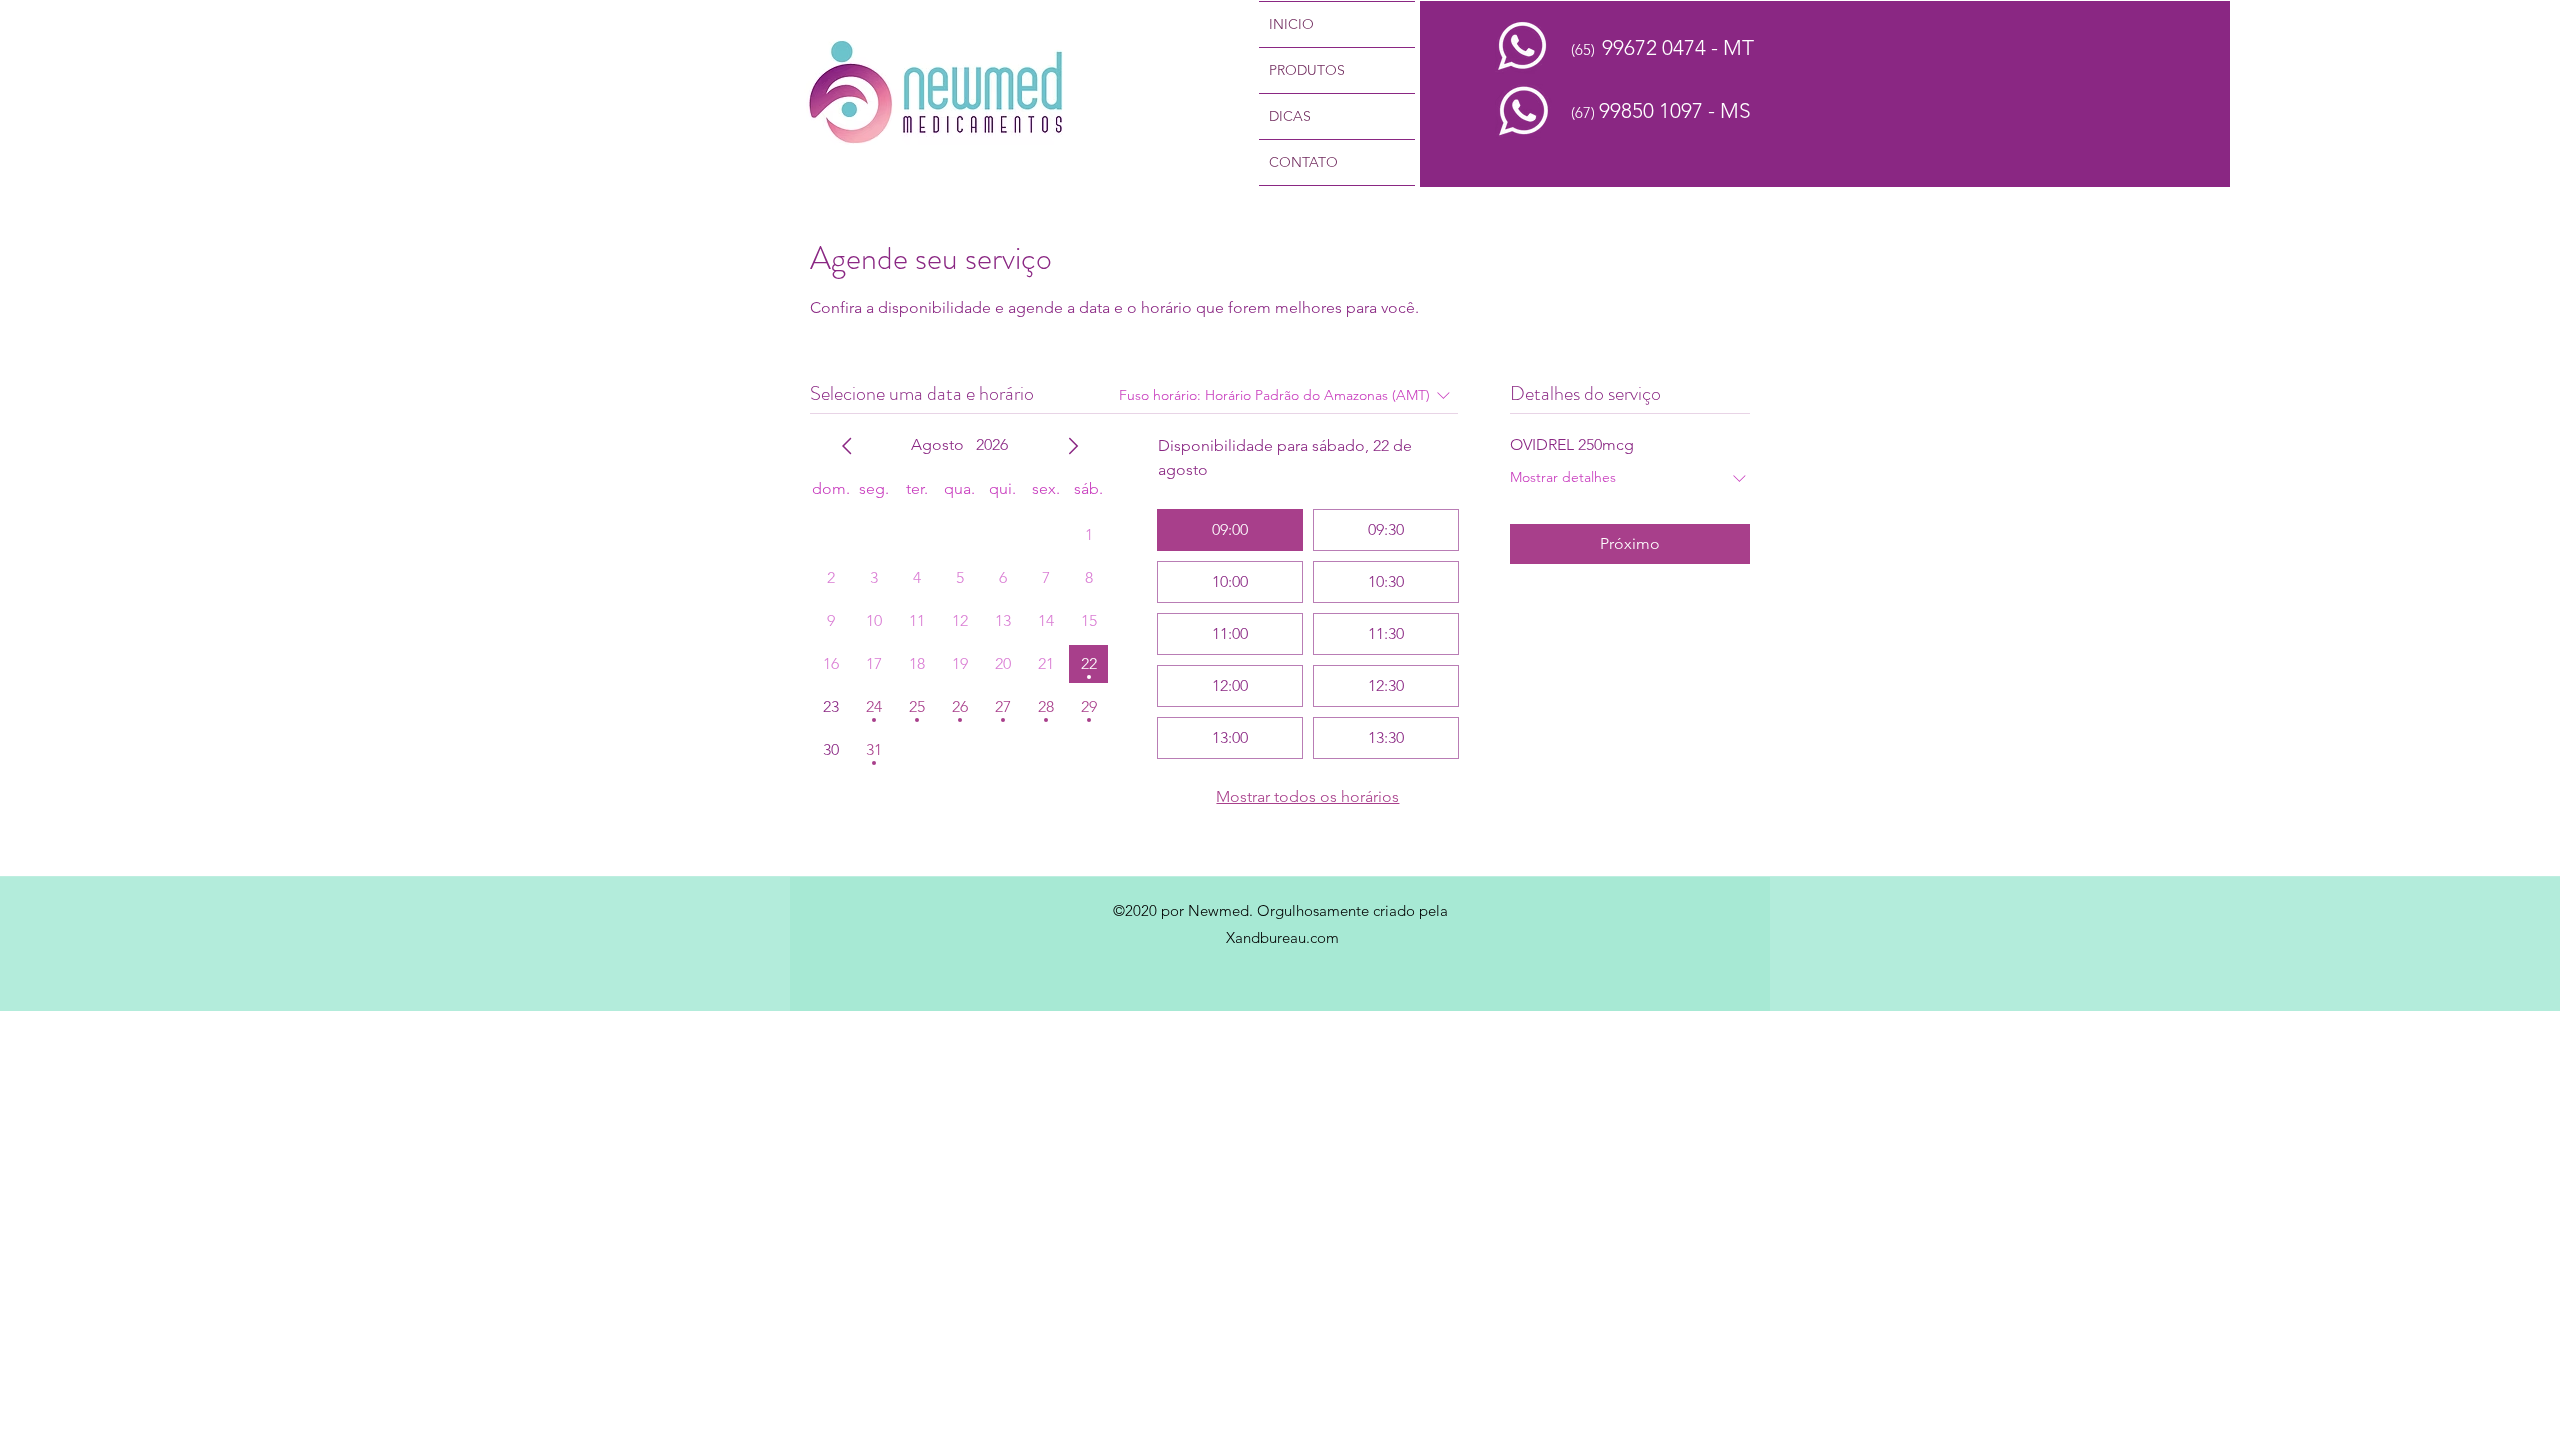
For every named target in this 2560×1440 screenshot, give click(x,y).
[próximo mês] (1073, 446)
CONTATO (1303, 162)
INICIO (1291, 24)
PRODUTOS (1307, 70)
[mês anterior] (847, 446)
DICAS (1290, 116)
